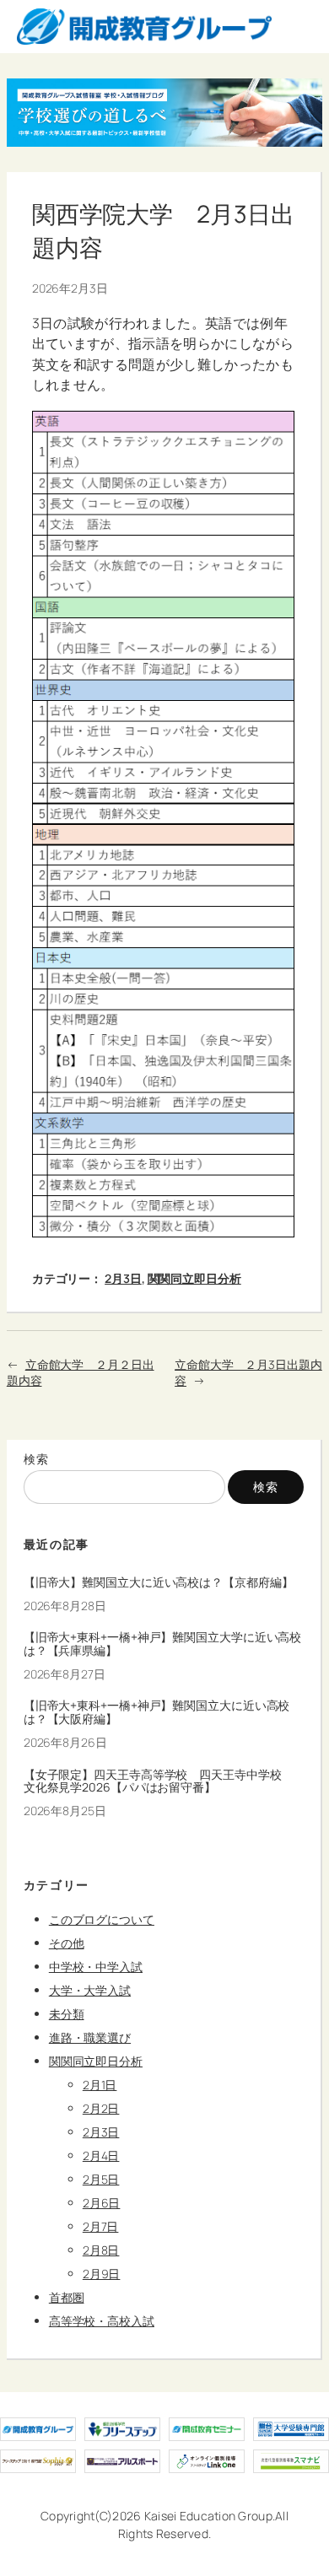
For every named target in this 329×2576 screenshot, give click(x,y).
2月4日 (101, 2156)
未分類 (67, 2014)
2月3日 (123, 1278)
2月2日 (101, 2108)
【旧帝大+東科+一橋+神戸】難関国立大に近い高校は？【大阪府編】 (157, 1712)
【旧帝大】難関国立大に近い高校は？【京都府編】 (159, 1582)
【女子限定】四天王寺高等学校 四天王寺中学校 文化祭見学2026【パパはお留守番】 (159, 1781)
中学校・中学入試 (96, 1967)
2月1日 (100, 2085)
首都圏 (67, 2297)
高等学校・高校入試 (102, 2321)
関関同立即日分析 (194, 1278)
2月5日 (101, 2179)
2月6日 (102, 2203)
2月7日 (101, 2226)
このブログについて (102, 1919)
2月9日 (102, 2274)
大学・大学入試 (90, 1990)
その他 (67, 1943)
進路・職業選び (90, 2037)
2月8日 (101, 2250)
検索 (37, 1459)
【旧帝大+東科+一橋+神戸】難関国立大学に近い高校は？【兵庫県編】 (163, 1644)
